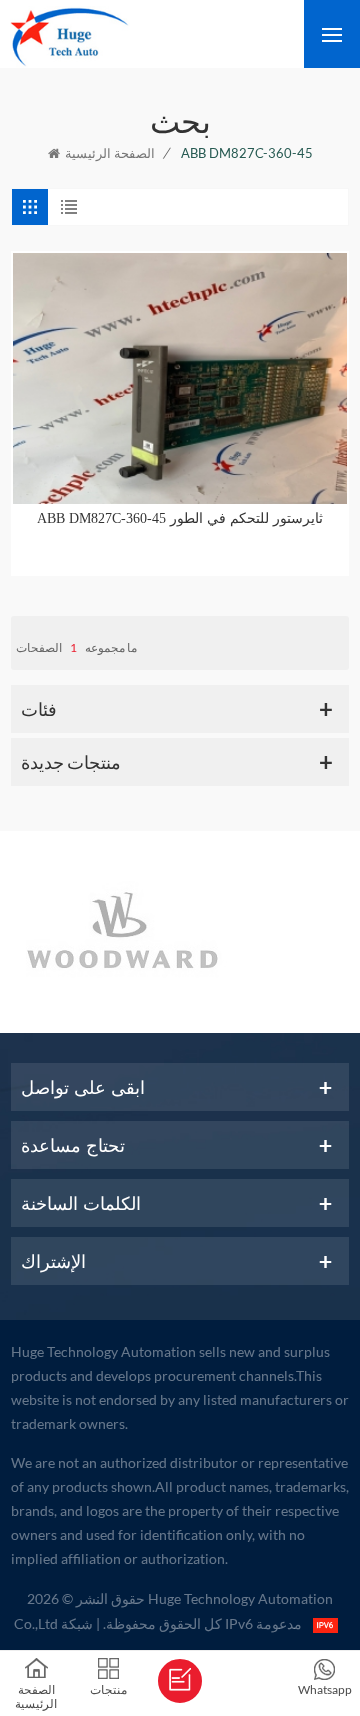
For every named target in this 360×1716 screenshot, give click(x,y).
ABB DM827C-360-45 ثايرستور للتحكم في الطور (180, 518)
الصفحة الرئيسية (110, 153)
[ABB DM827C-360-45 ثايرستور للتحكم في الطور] (180, 378)
